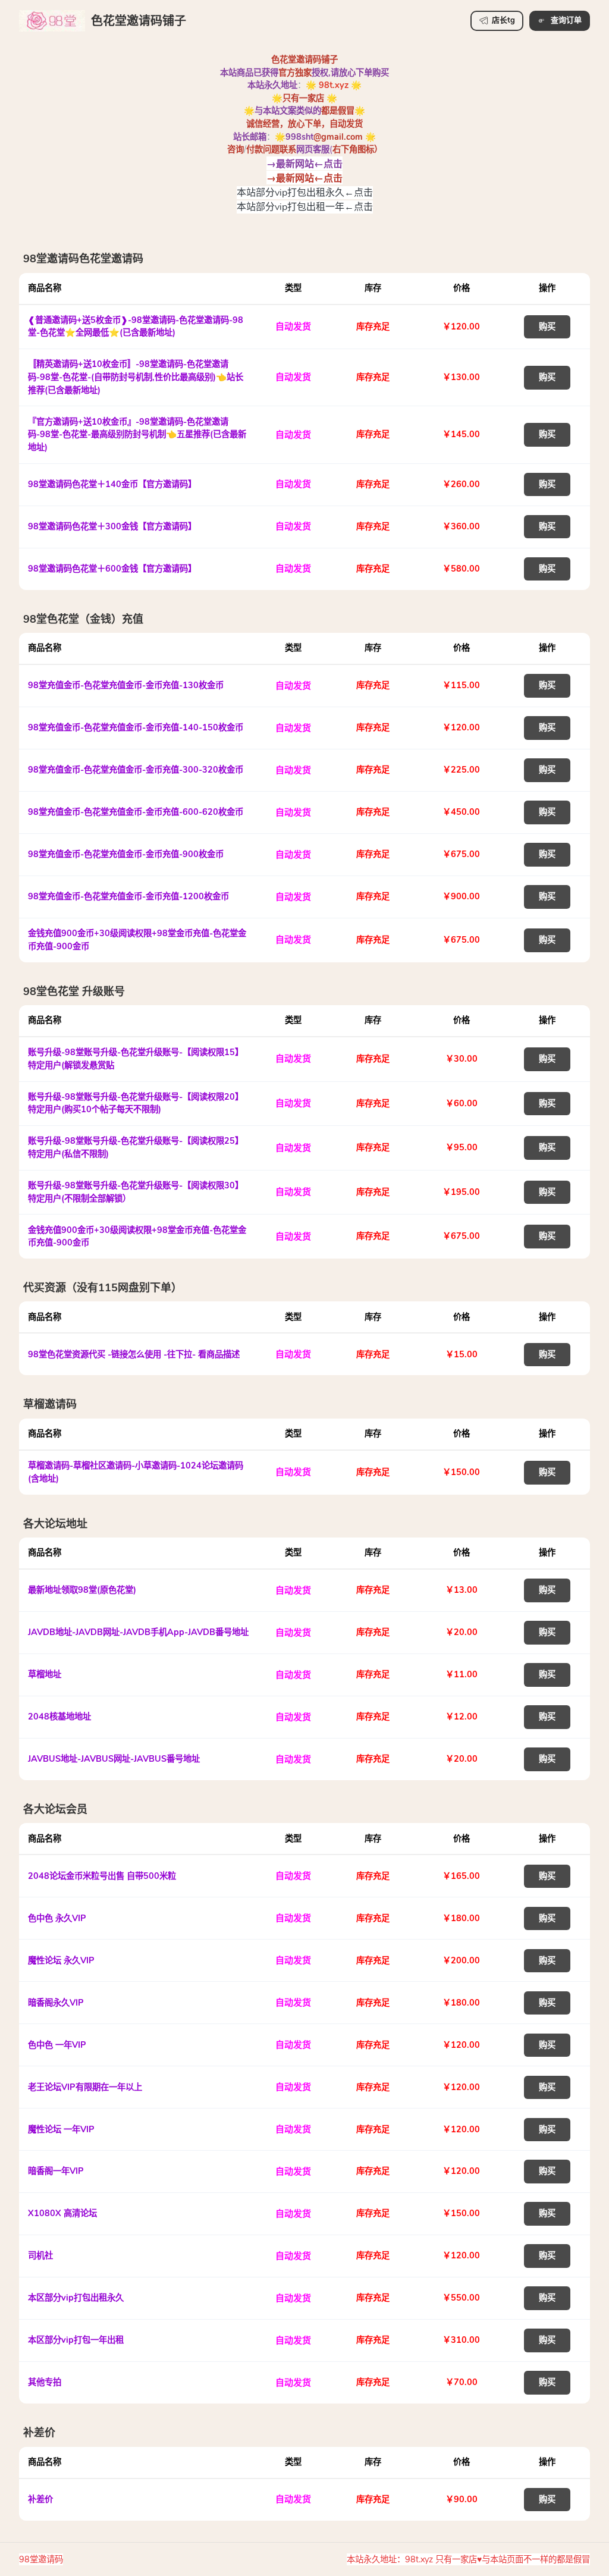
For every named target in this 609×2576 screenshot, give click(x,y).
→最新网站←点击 (304, 163)
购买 (547, 327)
